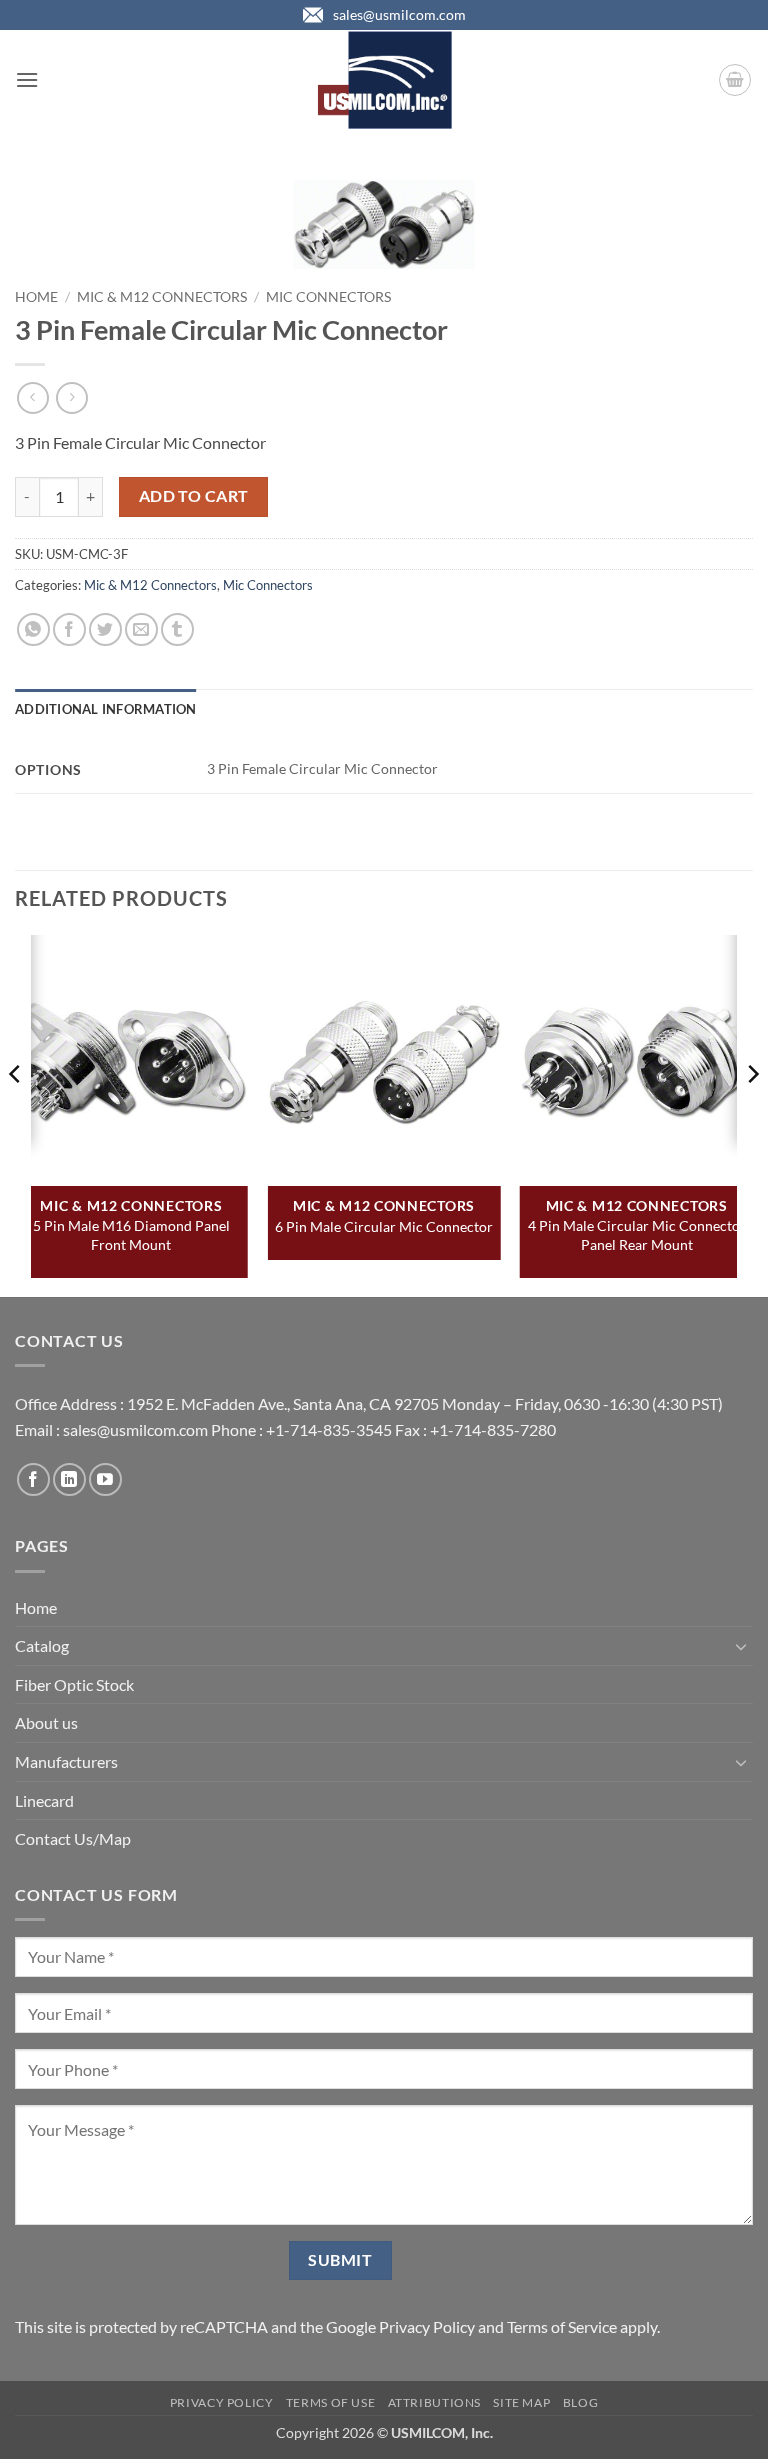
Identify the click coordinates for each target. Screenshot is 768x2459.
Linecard (44, 1800)
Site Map (521, 2402)
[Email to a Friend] (141, 629)
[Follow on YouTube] (105, 1479)
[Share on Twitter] (105, 629)
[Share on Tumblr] (177, 629)
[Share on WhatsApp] (33, 629)
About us (46, 1722)
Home (36, 297)
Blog (580, 2402)
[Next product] (32, 397)
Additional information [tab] (106, 709)
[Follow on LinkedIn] (69, 1479)
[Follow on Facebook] (33, 1479)
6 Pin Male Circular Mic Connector (384, 1226)
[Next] (752, 1114)
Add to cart (194, 496)
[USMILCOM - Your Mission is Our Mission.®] (384, 80)
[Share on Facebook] (69, 629)
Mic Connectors (328, 297)
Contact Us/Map (73, 1838)
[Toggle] (741, 1646)
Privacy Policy (427, 2326)
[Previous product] (71, 397)
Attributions (434, 2402)
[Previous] (16, 1114)
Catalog (42, 1645)
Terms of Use (330, 2402)
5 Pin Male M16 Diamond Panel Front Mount (131, 1234)
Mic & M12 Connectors (162, 297)
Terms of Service (562, 2326)
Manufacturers (66, 1761)
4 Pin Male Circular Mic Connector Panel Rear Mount (637, 1234)
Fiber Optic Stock (74, 1684)
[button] (27, 79)
